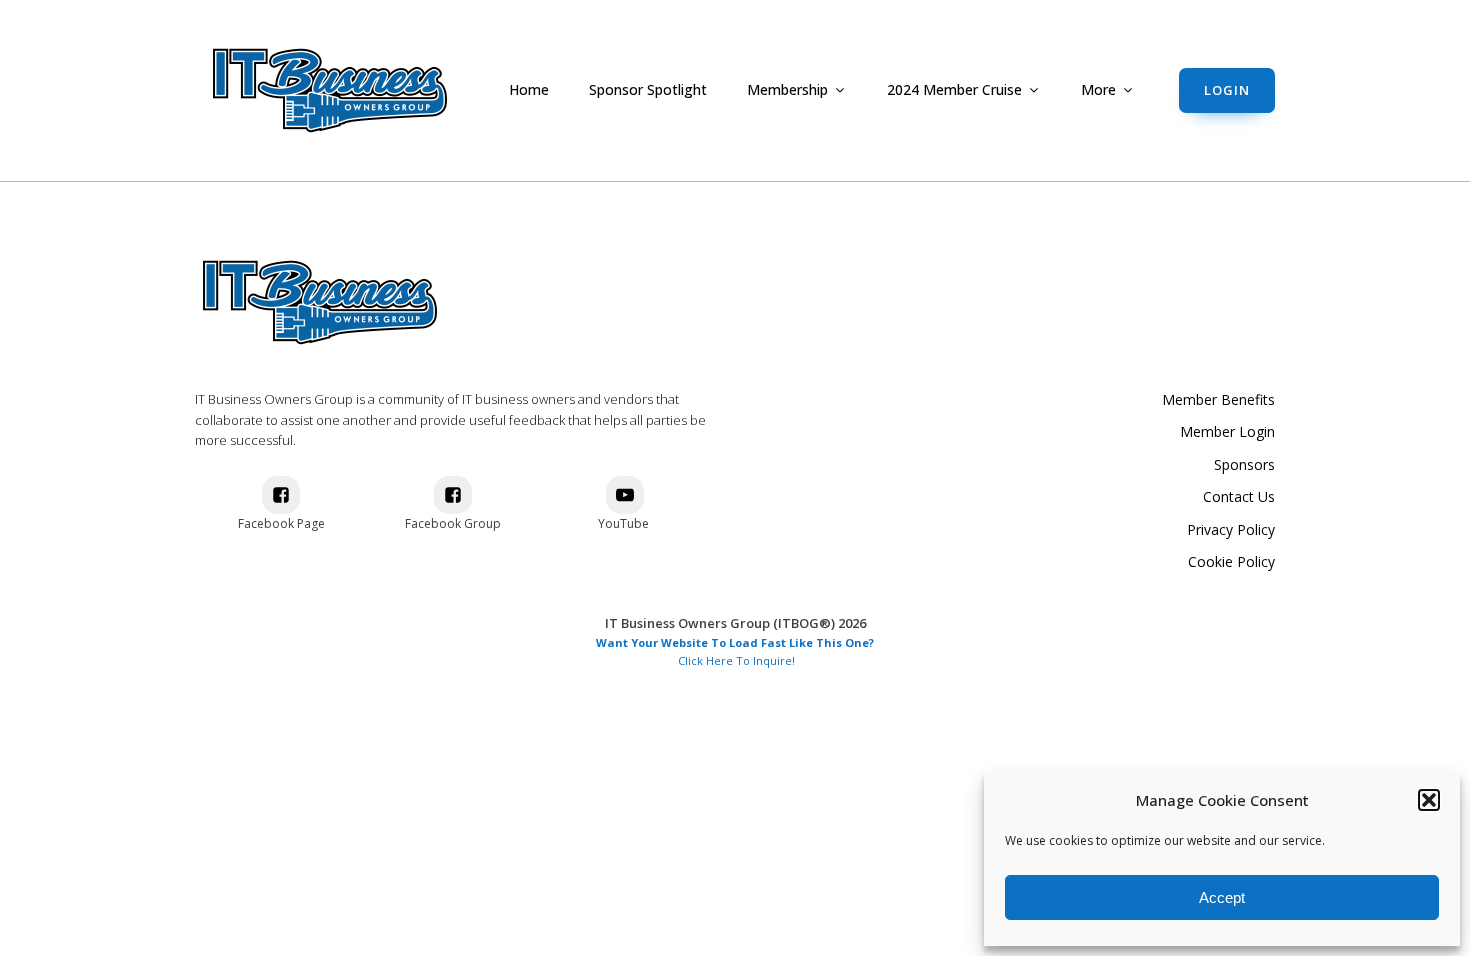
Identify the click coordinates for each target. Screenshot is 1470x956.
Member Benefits (1218, 399)
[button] (1429, 800)
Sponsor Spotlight (648, 89)
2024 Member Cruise (954, 89)
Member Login (1227, 431)
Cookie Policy (1231, 561)
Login (1227, 90)
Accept (1222, 897)
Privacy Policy (1231, 529)
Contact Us (1239, 496)
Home (529, 89)
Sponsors (1244, 464)
